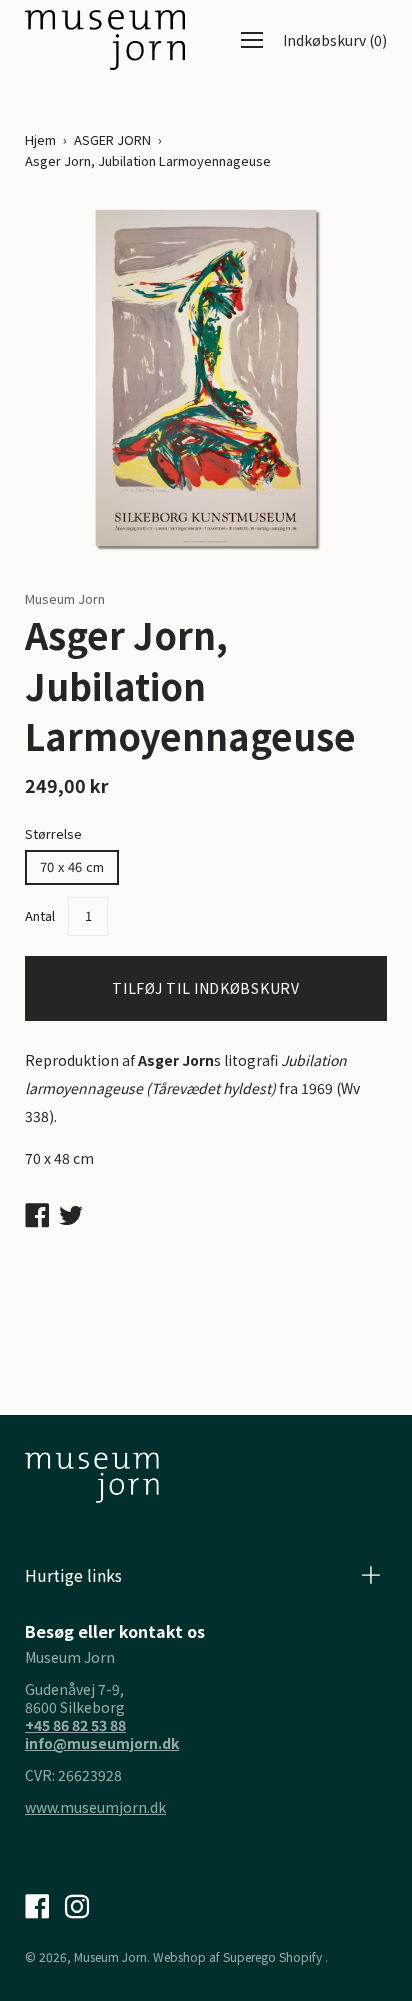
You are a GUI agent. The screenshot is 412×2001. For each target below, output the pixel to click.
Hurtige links (73, 1575)
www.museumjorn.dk (95, 1807)
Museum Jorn (110, 1956)
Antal (40, 915)
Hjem (40, 139)
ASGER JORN (112, 139)
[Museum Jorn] (105, 40)
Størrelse (53, 833)
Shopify (300, 1956)
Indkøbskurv (335, 40)
